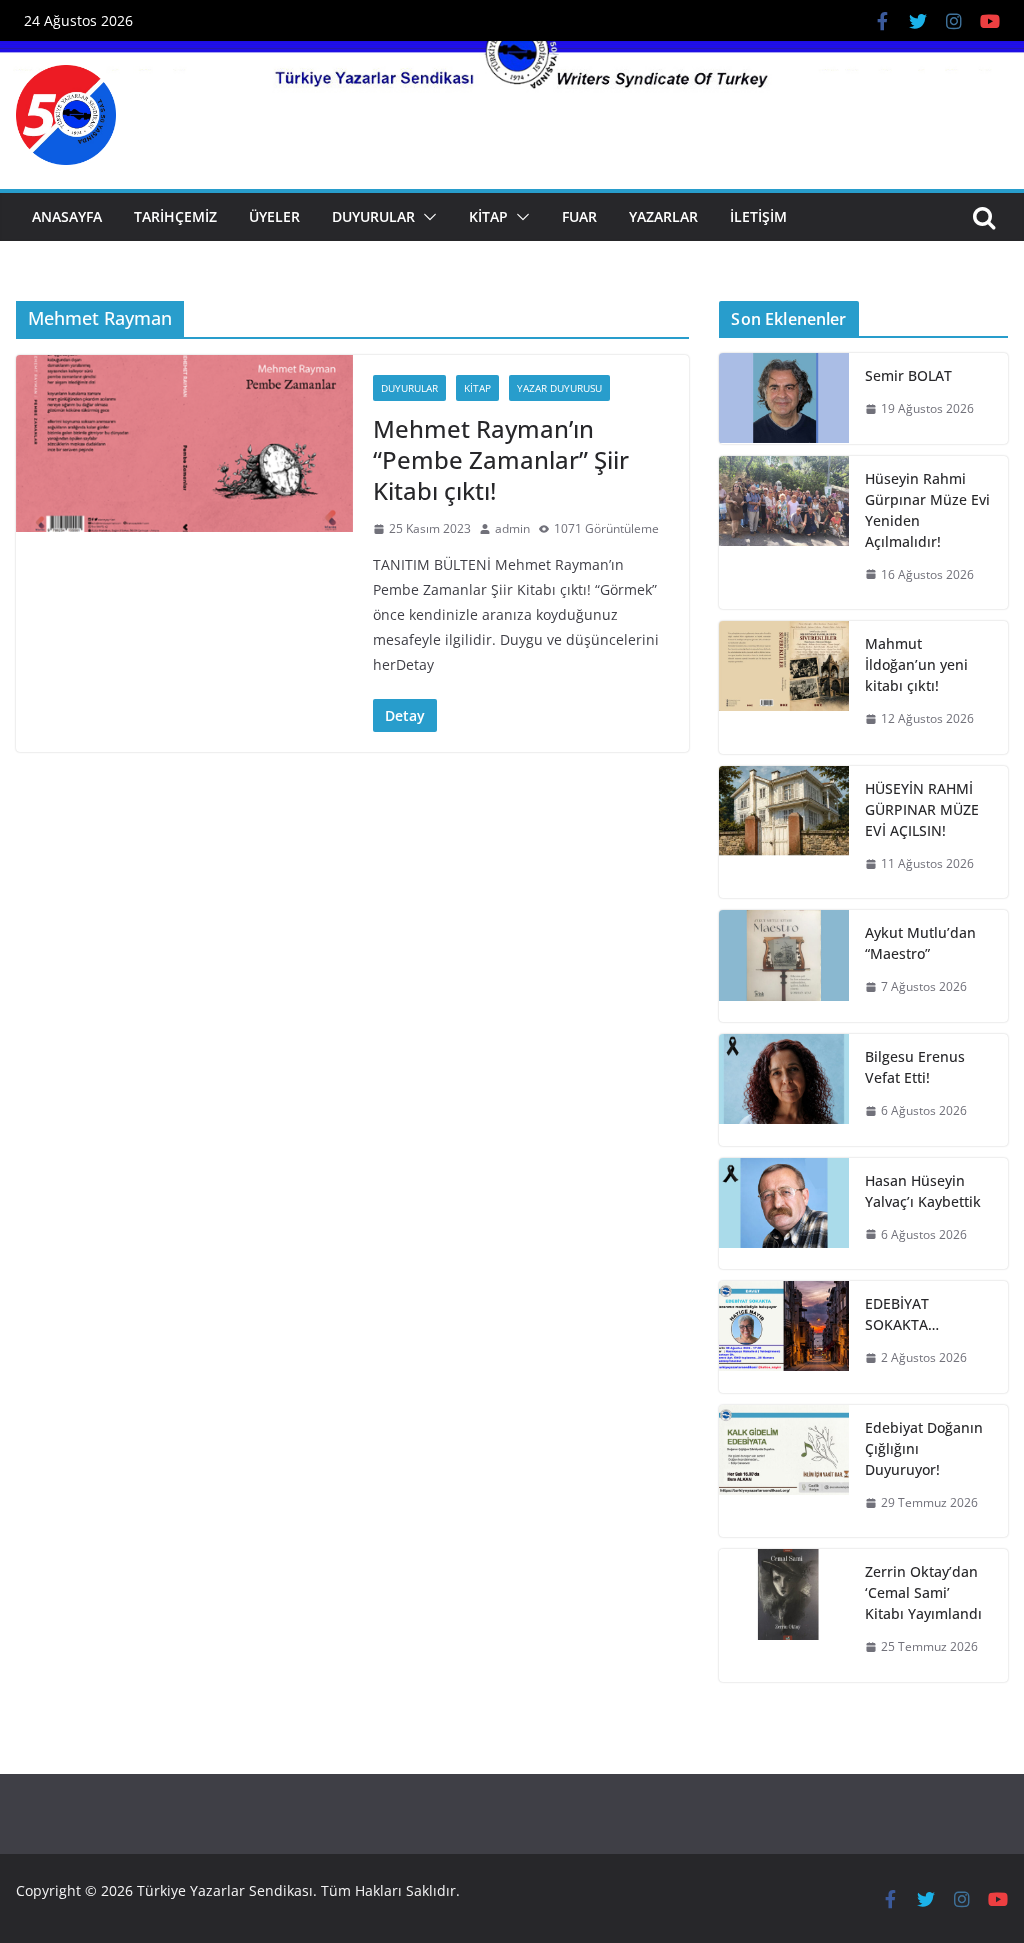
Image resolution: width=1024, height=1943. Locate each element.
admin (512, 528)
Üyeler (274, 216)
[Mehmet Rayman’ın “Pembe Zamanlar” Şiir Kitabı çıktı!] (184, 443)
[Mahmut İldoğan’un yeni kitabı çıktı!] (784, 687)
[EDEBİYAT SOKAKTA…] (784, 1337)
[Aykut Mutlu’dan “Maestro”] (784, 966)
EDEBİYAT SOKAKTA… (902, 1314)
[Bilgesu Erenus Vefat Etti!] (784, 1090)
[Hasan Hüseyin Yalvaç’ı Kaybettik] (784, 1214)
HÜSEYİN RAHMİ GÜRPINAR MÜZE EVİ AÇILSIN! (922, 809)
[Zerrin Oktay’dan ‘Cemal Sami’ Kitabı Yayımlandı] (784, 1615)
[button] (426, 217)
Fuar (579, 216)
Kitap (488, 216)
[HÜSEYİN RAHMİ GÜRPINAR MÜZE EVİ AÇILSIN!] (784, 832)
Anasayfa (67, 216)
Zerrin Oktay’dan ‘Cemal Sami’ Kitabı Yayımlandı (923, 1592)
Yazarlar (663, 216)
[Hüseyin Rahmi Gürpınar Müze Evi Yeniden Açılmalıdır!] (784, 533)
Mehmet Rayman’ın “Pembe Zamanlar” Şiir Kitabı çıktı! (501, 459)
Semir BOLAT (908, 375)
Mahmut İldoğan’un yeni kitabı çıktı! (916, 664)
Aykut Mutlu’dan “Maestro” (920, 943)
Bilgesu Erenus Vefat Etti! (915, 1067)
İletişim (758, 216)
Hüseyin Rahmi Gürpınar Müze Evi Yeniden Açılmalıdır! (927, 510)
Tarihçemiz (175, 216)
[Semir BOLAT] (784, 398)
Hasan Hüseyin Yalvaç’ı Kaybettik (923, 1191)
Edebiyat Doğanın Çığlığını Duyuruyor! (924, 1448)
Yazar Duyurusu (559, 388)
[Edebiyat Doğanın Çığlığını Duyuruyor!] (784, 1471)
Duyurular (373, 216)
